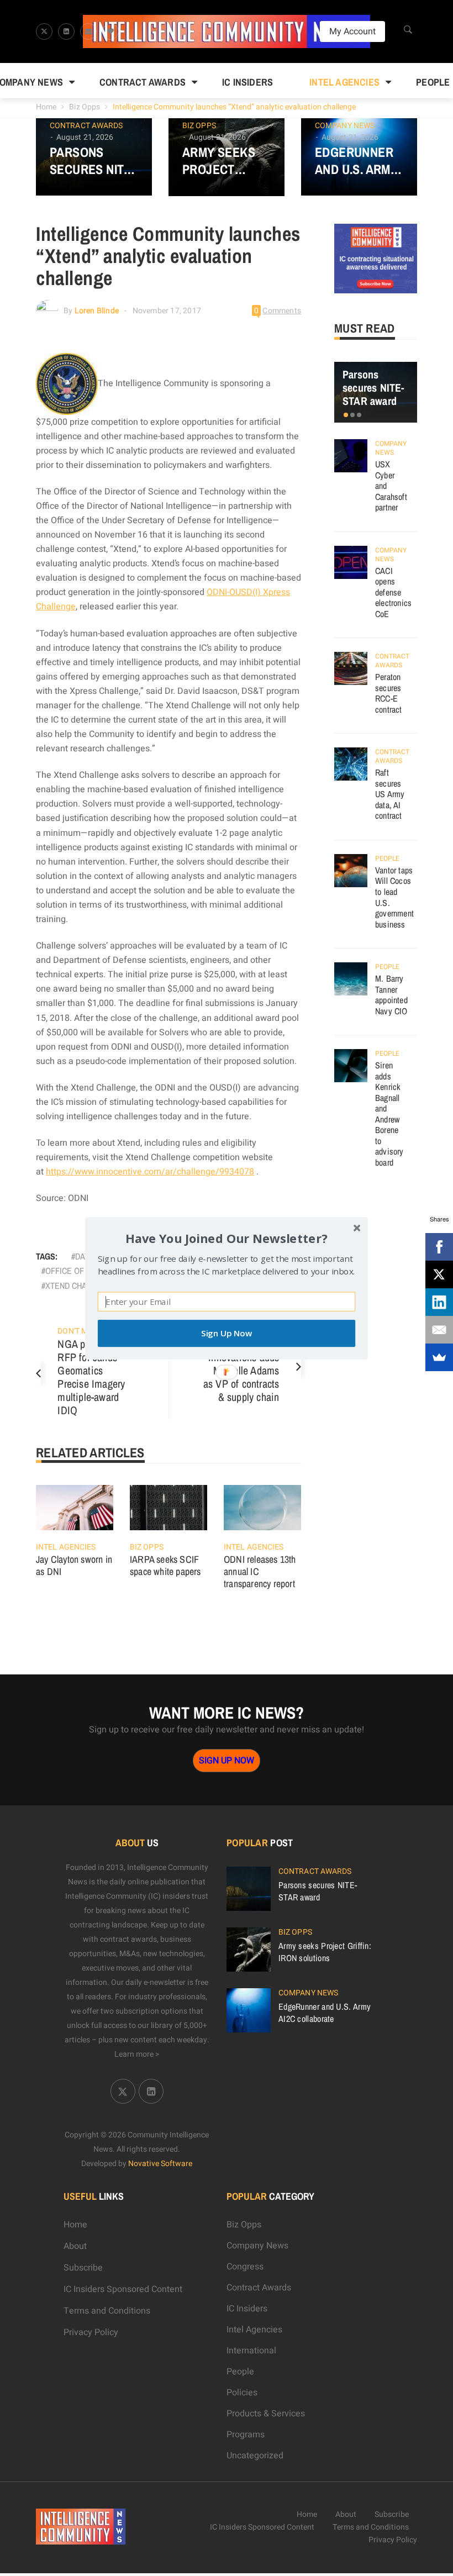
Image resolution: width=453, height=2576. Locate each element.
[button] (227, 1238)
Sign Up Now (227, 1333)
